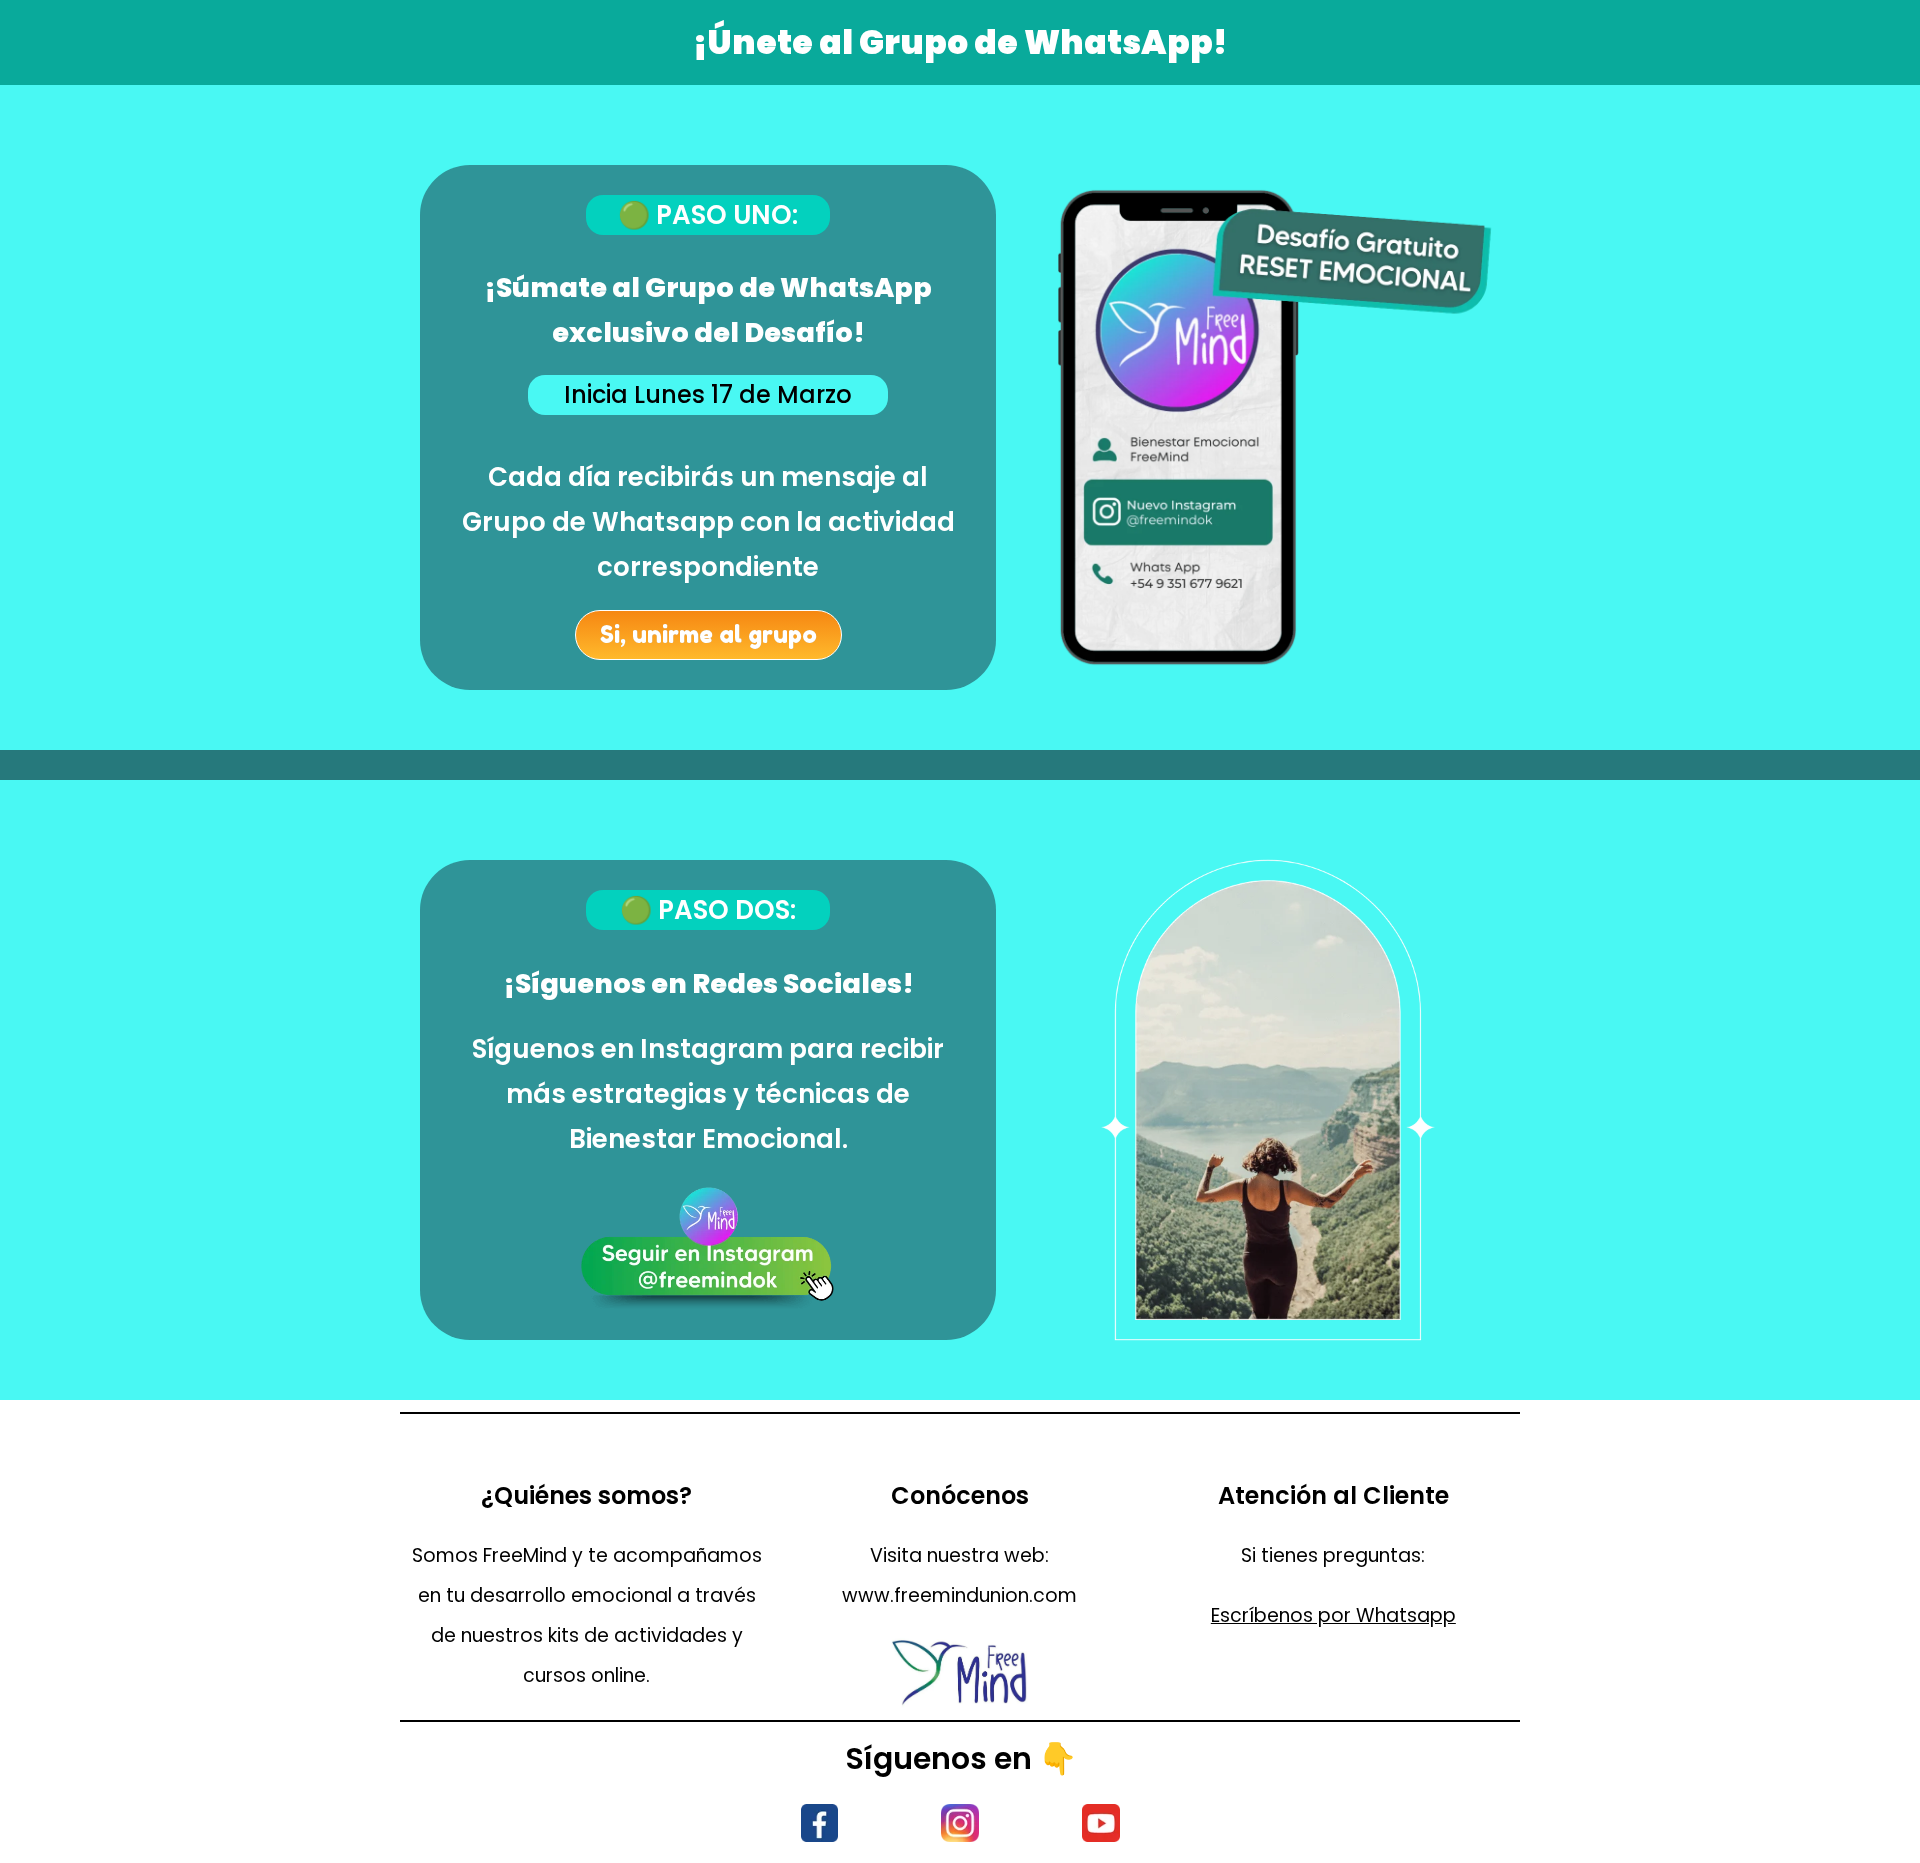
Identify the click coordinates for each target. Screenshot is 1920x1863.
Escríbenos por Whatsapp (1333, 1615)
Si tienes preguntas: (1333, 1555)
